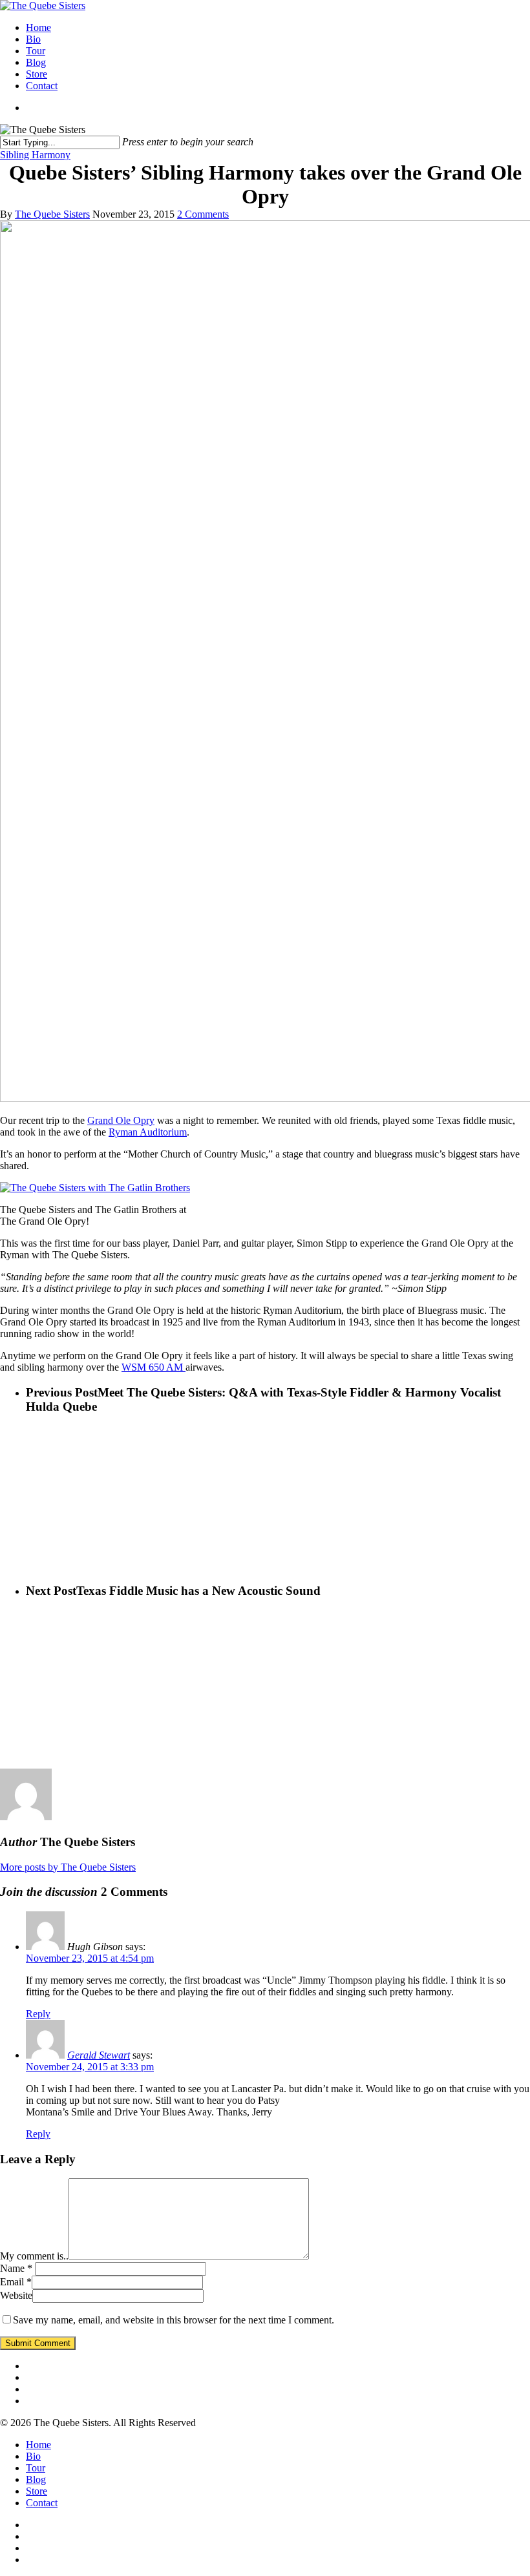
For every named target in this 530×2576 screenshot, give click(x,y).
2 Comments (203, 214)
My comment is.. (34, 2256)
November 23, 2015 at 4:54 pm (90, 1958)
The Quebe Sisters (52, 214)
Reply (38, 2014)
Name (16, 2268)
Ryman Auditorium (148, 1132)
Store (37, 74)
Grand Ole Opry (121, 1120)
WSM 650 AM (154, 1367)
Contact (42, 86)
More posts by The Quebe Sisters (68, 1867)
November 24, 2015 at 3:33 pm (90, 2067)
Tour (36, 51)
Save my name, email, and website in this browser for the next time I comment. (174, 2320)
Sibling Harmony (35, 155)
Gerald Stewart (99, 2055)
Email (16, 2282)
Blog (36, 62)
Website (16, 2295)
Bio (33, 39)
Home (38, 27)
